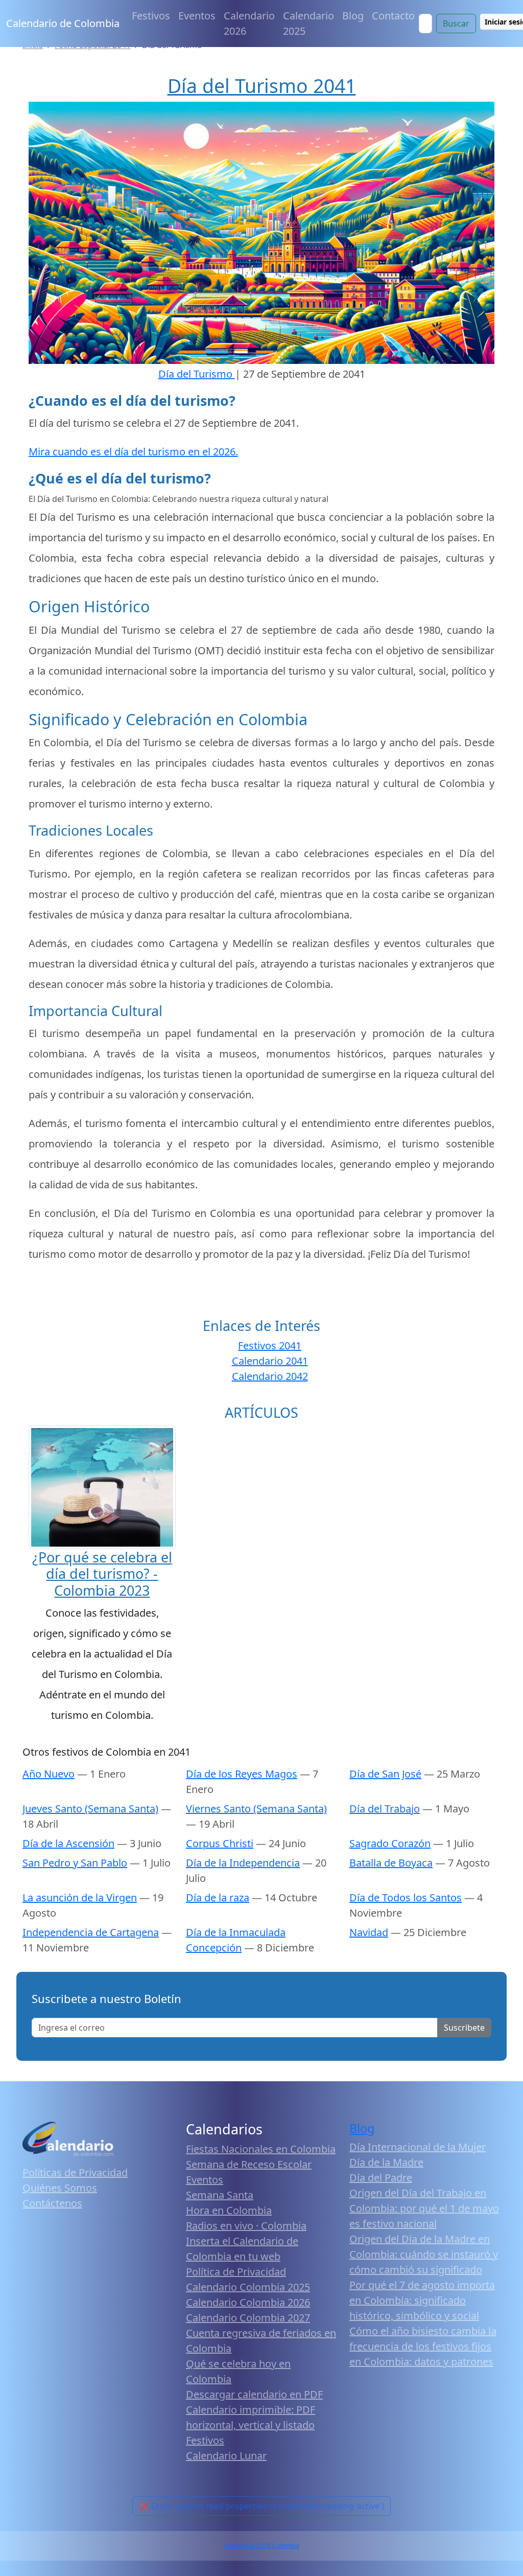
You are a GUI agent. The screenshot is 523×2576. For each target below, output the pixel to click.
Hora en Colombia (229, 2210)
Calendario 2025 (308, 23)
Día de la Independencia (243, 1863)
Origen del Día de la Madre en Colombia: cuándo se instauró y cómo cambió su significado (424, 2254)
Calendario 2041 (270, 1361)
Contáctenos (52, 2203)
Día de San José (385, 1774)
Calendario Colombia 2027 (248, 2318)
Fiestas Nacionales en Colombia (261, 2149)
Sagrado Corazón (390, 1843)
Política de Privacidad (236, 2272)
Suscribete (464, 2028)
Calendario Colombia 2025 (248, 2287)
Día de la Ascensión (68, 1843)
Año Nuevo (49, 1774)
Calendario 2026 (249, 23)
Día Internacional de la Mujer (418, 2147)
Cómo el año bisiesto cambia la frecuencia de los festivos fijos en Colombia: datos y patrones (423, 2346)
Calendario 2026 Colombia (261, 2546)
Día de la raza (218, 1897)
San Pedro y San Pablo (75, 1863)
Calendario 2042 (270, 1376)
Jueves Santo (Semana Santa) (90, 1809)
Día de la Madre (386, 2162)
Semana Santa (220, 2195)
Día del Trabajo (385, 1809)
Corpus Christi (220, 1843)
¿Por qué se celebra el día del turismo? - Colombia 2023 (102, 1574)
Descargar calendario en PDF (254, 2394)
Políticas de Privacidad (75, 2172)
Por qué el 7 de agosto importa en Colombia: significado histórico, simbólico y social (422, 2300)
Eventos (197, 16)
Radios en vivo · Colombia (246, 2226)
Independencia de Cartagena (91, 1932)
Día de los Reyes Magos (242, 1774)
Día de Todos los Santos (406, 1897)
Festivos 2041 (270, 1345)
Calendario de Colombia (63, 23)
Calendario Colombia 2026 (248, 2302)
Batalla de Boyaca (391, 1863)
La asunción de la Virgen (80, 1897)
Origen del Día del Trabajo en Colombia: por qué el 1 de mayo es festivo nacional (424, 2208)
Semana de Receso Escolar (249, 2164)
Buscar (456, 24)
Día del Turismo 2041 (262, 86)
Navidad (369, 1932)
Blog (353, 16)
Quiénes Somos (60, 2188)
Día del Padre (381, 2178)
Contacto (393, 16)
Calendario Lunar (226, 2456)
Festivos (151, 16)
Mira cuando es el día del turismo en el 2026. (133, 452)
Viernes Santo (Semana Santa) (256, 1809)
